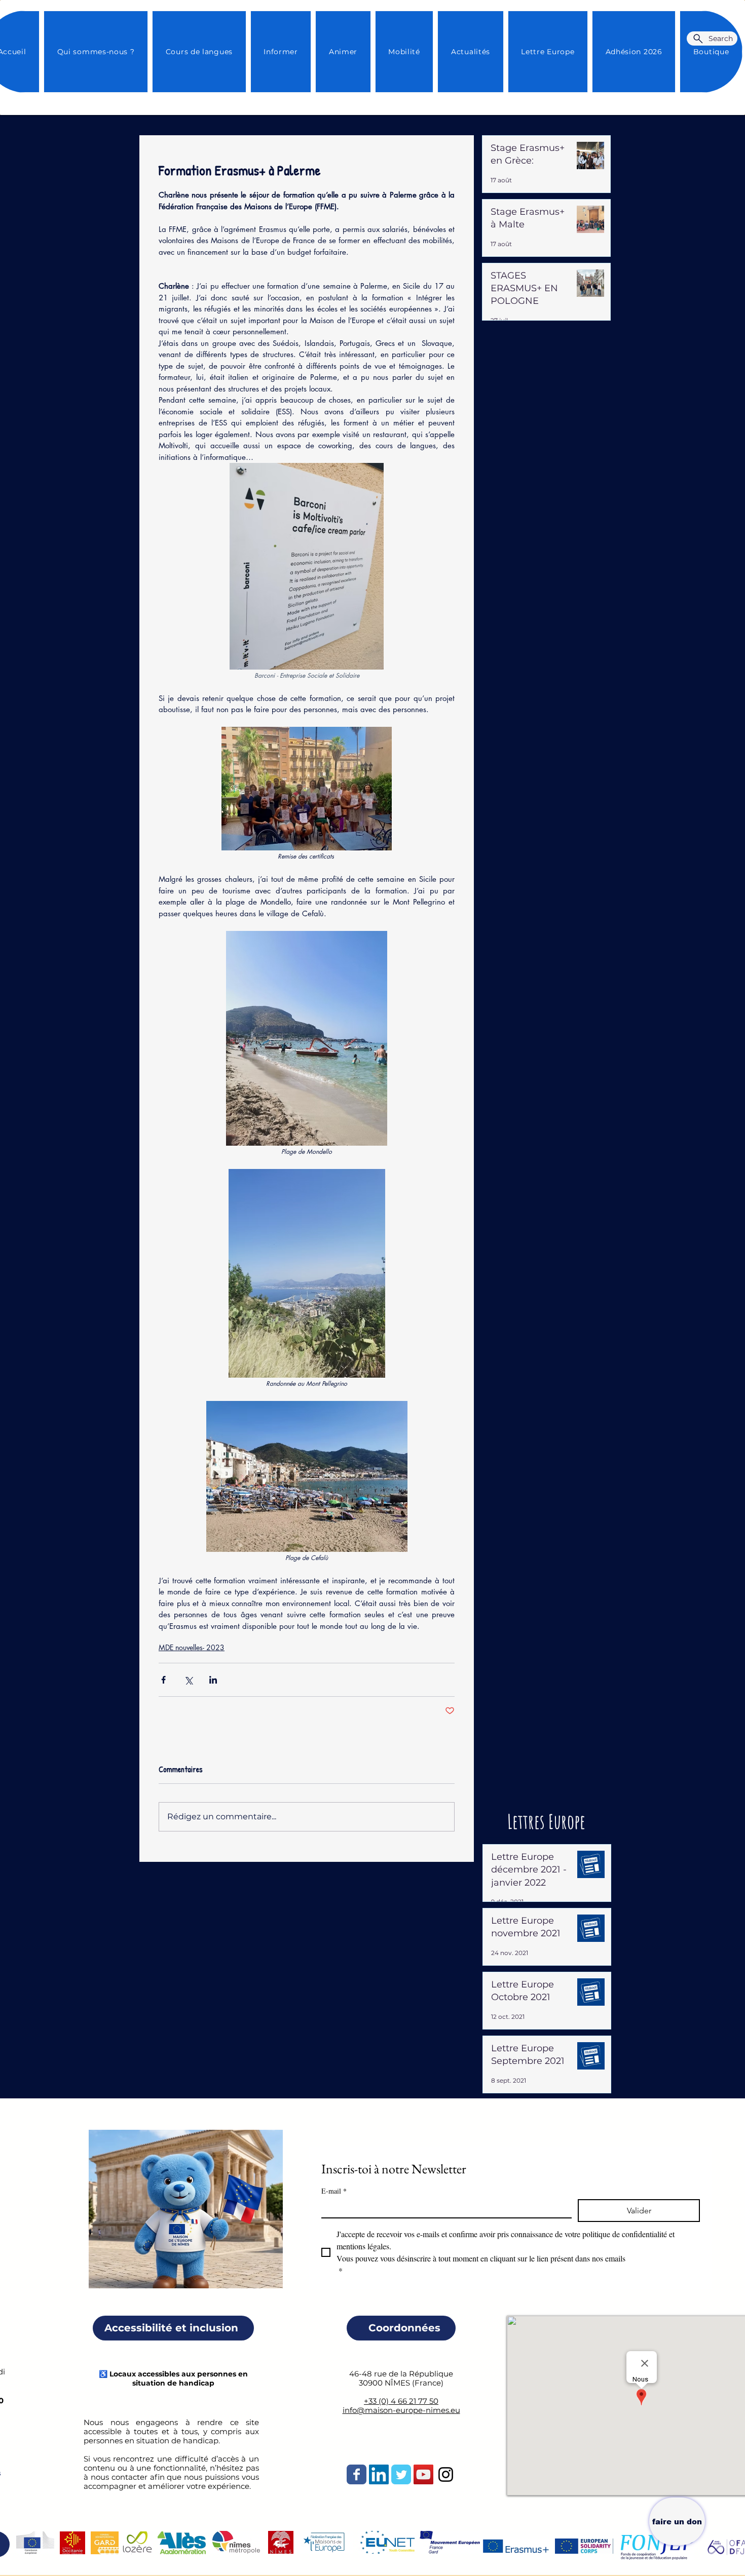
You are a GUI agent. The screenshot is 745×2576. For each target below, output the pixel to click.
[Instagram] (446, 2474)
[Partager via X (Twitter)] (188, 1680)
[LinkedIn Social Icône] (379, 2474)
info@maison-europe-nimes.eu (401, 2410)
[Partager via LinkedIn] (213, 1680)
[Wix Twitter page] (401, 2474)
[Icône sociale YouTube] (423, 2474)
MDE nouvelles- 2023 (192, 1647)
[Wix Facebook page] (357, 2474)
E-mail (334, 2191)
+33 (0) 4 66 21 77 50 (401, 2401)
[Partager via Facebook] (163, 1680)
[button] (470, 52)
